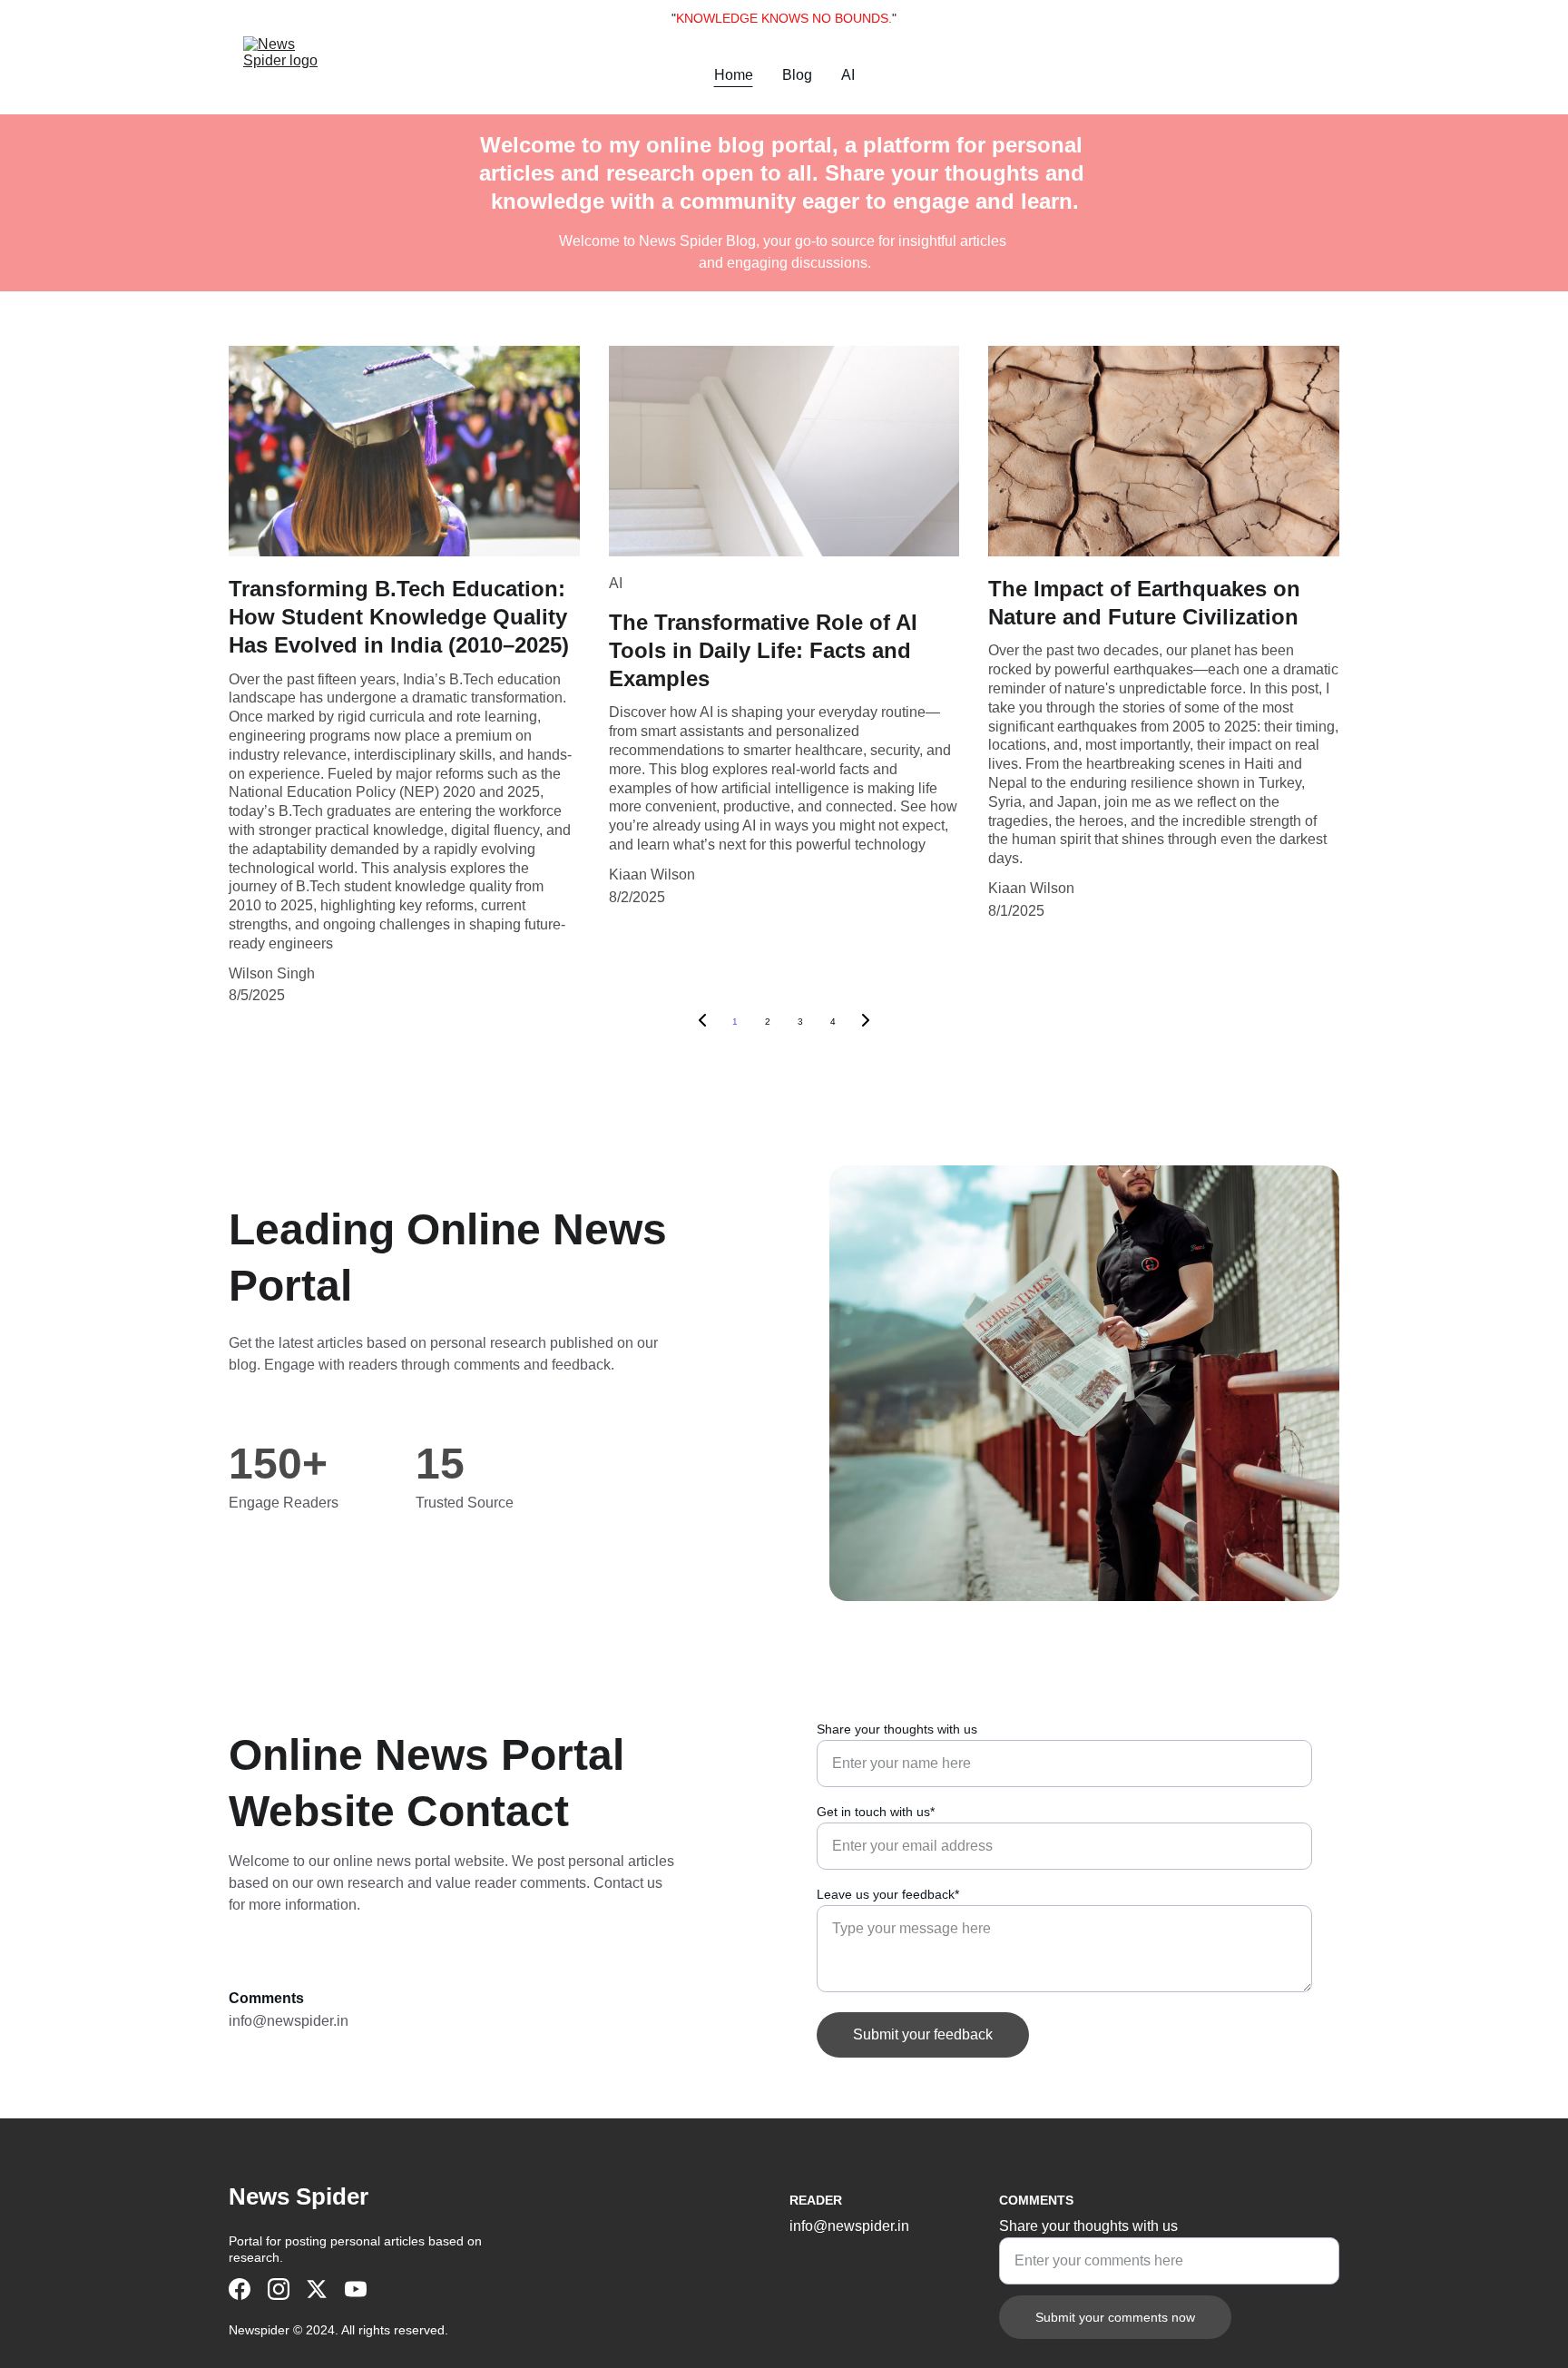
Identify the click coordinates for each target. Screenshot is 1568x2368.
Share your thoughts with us (897, 1729)
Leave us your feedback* (888, 1894)
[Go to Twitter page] (317, 2289)
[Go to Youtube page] (356, 2289)
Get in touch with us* (876, 1812)
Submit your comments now (1115, 2317)
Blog (797, 75)
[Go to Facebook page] (240, 2289)
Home (734, 75)
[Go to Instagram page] (279, 2289)
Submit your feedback (923, 2034)
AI (848, 75)
